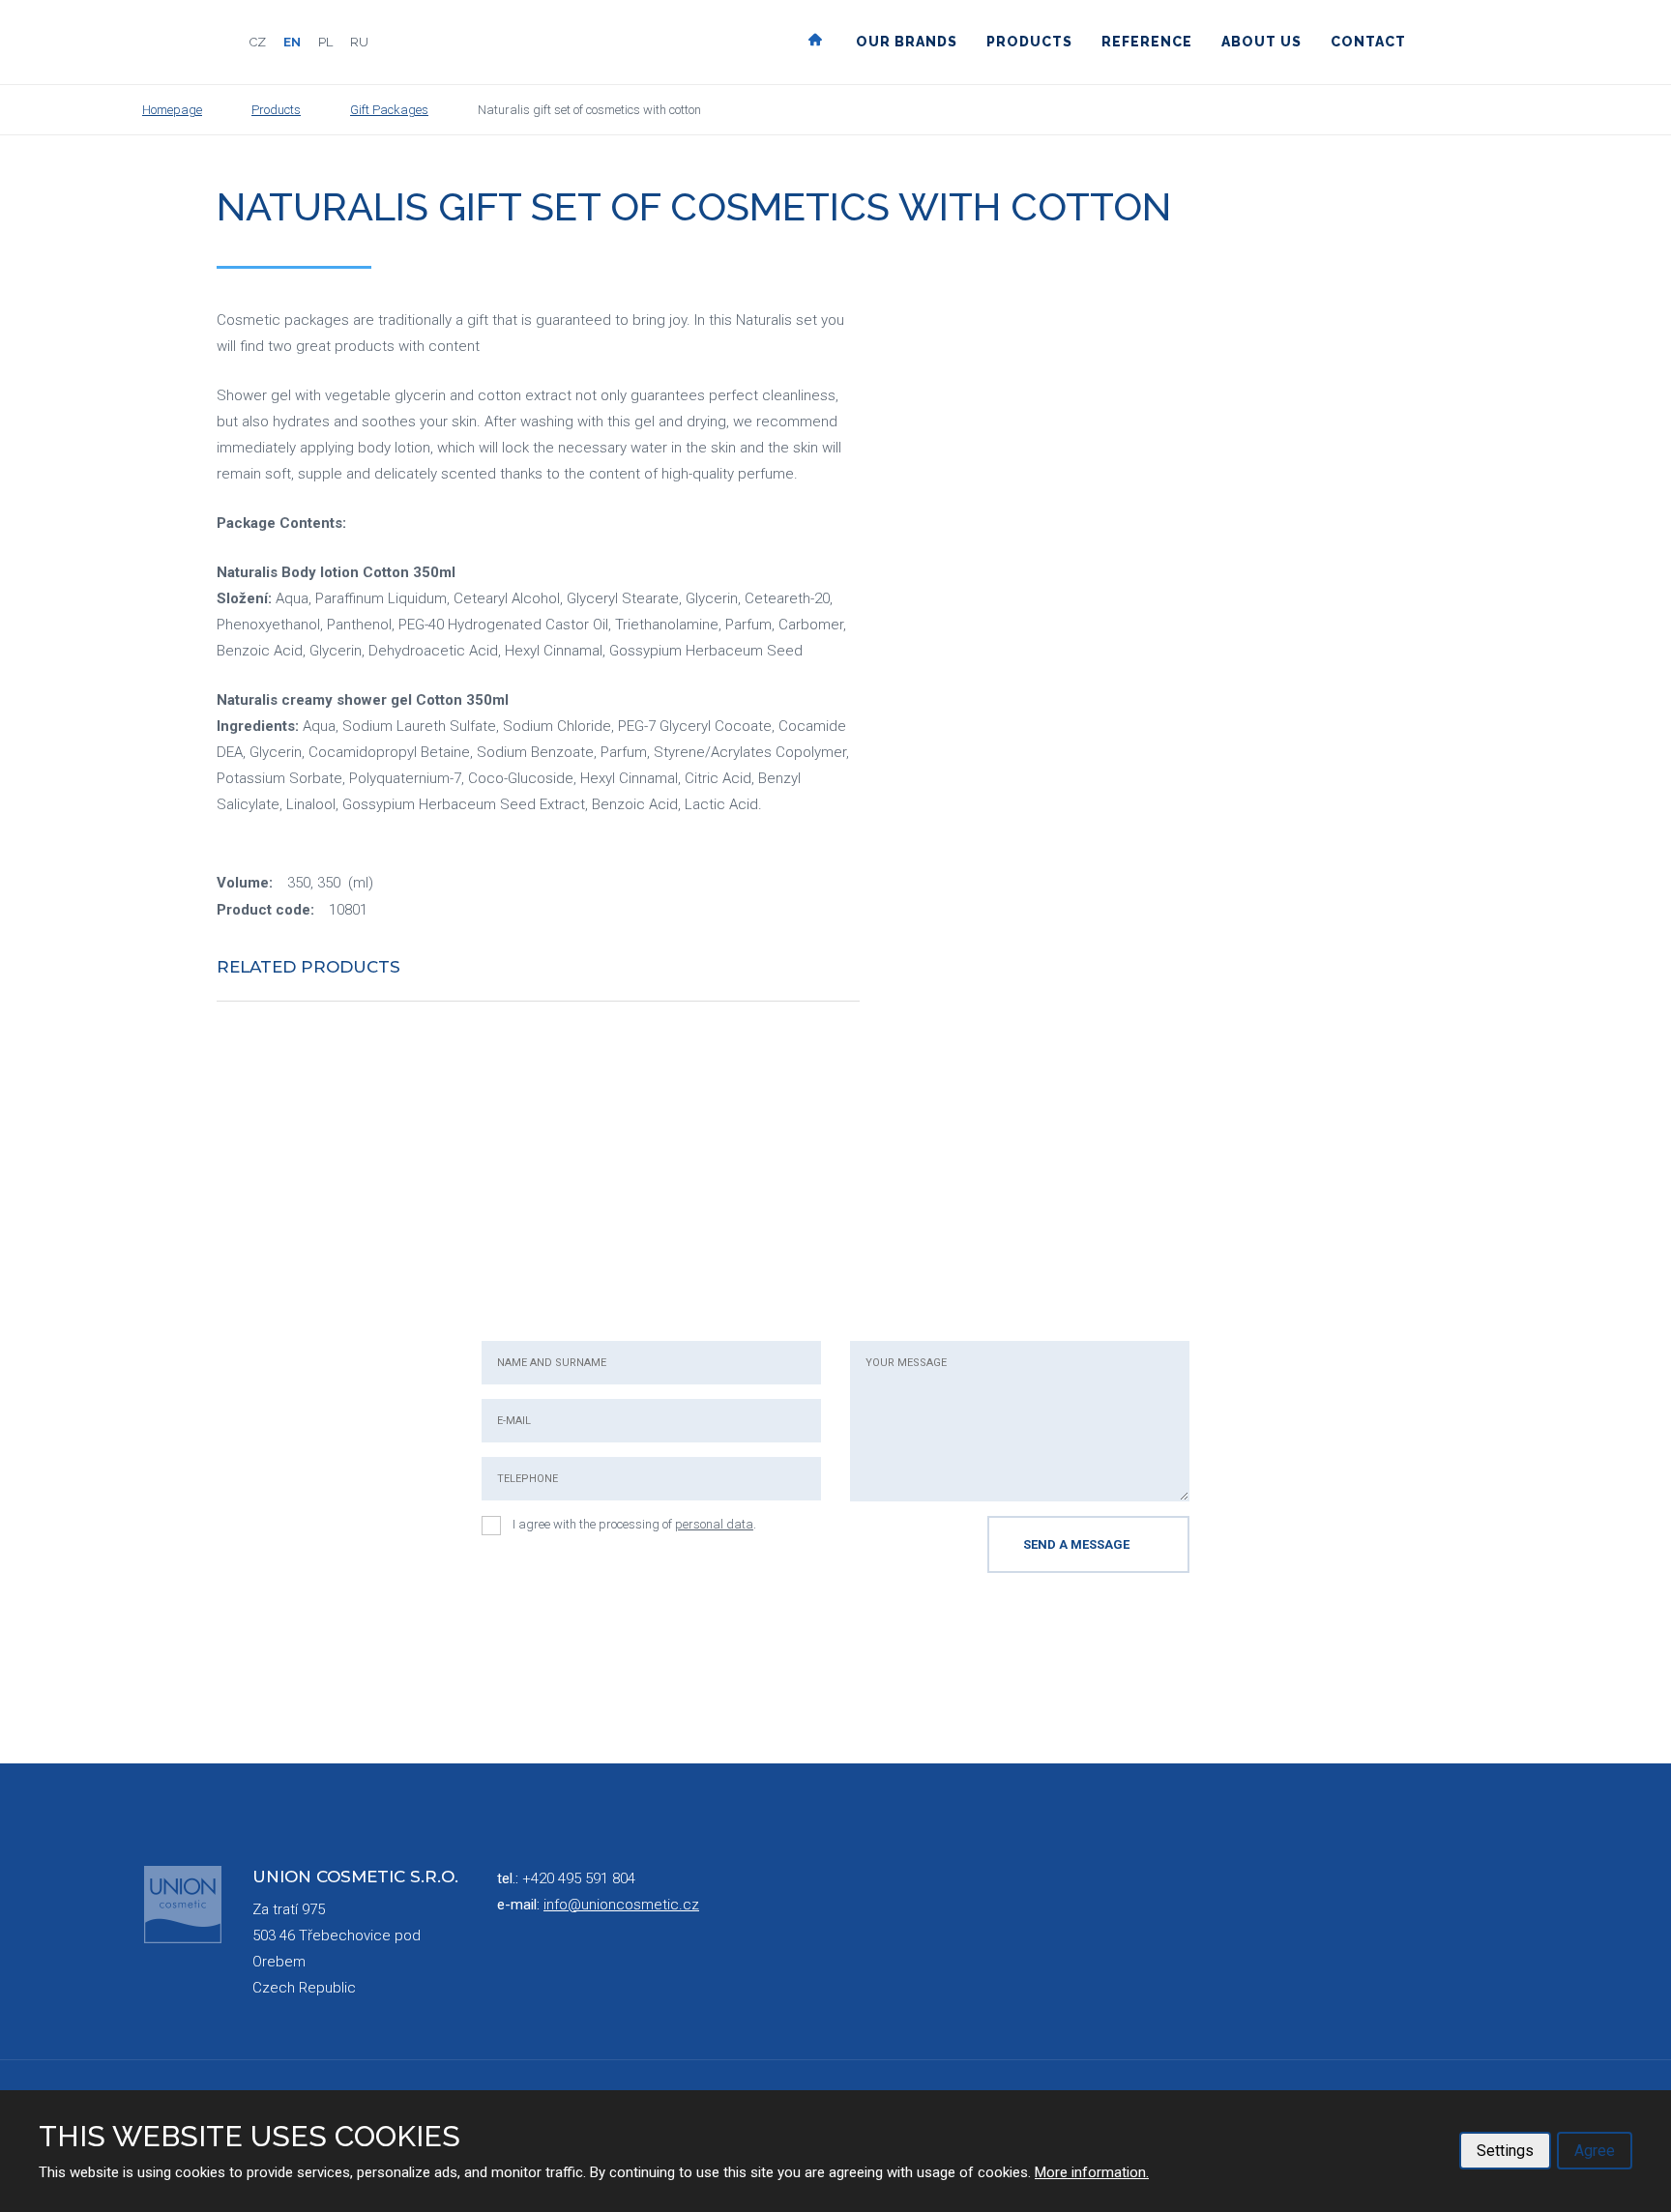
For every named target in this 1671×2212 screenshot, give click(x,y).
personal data (714, 1524)
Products (1029, 42)
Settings (1505, 2151)
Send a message (1076, 1544)
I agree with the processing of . (634, 1524)
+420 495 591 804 (579, 1878)
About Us (1261, 42)
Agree (1595, 2151)
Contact (1368, 42)
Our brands (907, 42)
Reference (1147, 42)
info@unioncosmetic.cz (621, 1905)
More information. (1092, 2172)
